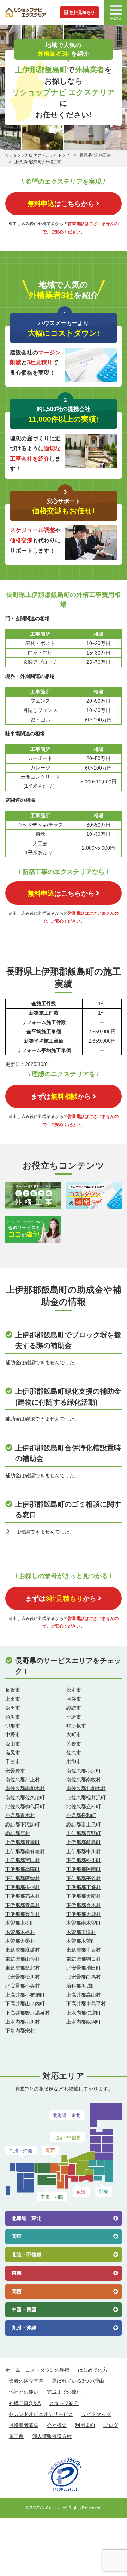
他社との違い (24, 2392)
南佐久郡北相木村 (86, 1788)
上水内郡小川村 (23, 2022)
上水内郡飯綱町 (84, 2022)
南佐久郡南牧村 (84, 1780)
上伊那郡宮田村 (23, 1860)
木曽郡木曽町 (81, 1941)
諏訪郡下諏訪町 (23, 1824)
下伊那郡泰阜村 (23, 1905)
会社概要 (57, 2425)
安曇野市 (15, 1771)
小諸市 (74, 1717)
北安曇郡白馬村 (84, 1977)
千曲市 (13, 1761)
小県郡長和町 (81, 1815)
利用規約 (85, 2425)
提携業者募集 (24, 2425)
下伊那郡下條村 (84, 1887)
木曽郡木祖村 (20, 1932)
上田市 (13, 1699)
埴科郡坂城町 (81, 1986)
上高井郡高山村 (84, 1995)
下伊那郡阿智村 (23, 1878)
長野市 (13, 1690)
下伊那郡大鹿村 (84, 1914)
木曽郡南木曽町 (84, 1923)
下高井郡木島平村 (86, 2004)
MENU (116, 19)
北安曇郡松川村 (23, 1977)
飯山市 (13, 1744)
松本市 (74, 1690)
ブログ (111, 2425)
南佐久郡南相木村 (25, 1788)
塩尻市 (13, 1753)
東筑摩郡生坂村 (84, 1950)
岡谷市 (74, 1699)
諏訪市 (74, 1708)
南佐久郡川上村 (23, 1780)
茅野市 (74, 1744)
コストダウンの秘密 (47, 2370)
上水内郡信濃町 (84, 2013)
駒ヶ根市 (76, 1726)
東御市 (74, 1761)
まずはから (61, 1096)
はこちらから (61, 204)
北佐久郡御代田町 (25, 1806)
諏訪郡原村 (18, 1833)
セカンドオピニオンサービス (41, 2414)
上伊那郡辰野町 (84, 1833)
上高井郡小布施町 (25, 1995)
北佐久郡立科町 (84, 1806)
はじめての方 (93, 2370)
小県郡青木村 (20, 1815)
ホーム (13, 2370)
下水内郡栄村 (20, 2030)
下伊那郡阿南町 (84, 1869)
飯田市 (13, 1708)
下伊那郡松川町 (84, 1860)
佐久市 (74, 1753)
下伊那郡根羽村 (23, 1887)
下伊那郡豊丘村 (23, 1914)
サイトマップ (96, 2414)
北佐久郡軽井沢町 (86, 1798)
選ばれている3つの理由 (78, 2381)
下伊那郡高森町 (23, 1869)
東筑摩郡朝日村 (84, 1959)
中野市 (13, 1735)
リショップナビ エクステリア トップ (37, 155)
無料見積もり (82, 12)
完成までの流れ (64, 2392)
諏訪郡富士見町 (84, 1824)
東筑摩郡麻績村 (23, 1950)
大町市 (74, 1735)
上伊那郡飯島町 (84, 1842)
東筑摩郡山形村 (23, 1959)
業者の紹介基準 (26, 2381)
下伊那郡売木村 (23, 1896)
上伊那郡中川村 (84, 1851)
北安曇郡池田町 (84, 1968)
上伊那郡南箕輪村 (25, 1851)
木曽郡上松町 (20, 1923)
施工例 (16, 2436)
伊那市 (13, 1726)
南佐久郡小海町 (84, 1771)
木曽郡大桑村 (20, 1941)
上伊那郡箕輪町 (23, 1842)
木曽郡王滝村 (81, 1932)
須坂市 (13, 1717)
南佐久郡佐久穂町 (25, 1798)
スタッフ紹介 (64, 2403)
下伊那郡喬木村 (84, 1905)
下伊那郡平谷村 (84, 1878)
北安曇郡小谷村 (23, 1986)
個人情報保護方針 (52, 2436)
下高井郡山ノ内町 (25, 2004)
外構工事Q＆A (25, 2403)
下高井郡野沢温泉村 (28, 2013)
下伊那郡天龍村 (84, 1896)
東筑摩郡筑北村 (23, 1968)
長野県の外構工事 (95, 155)
